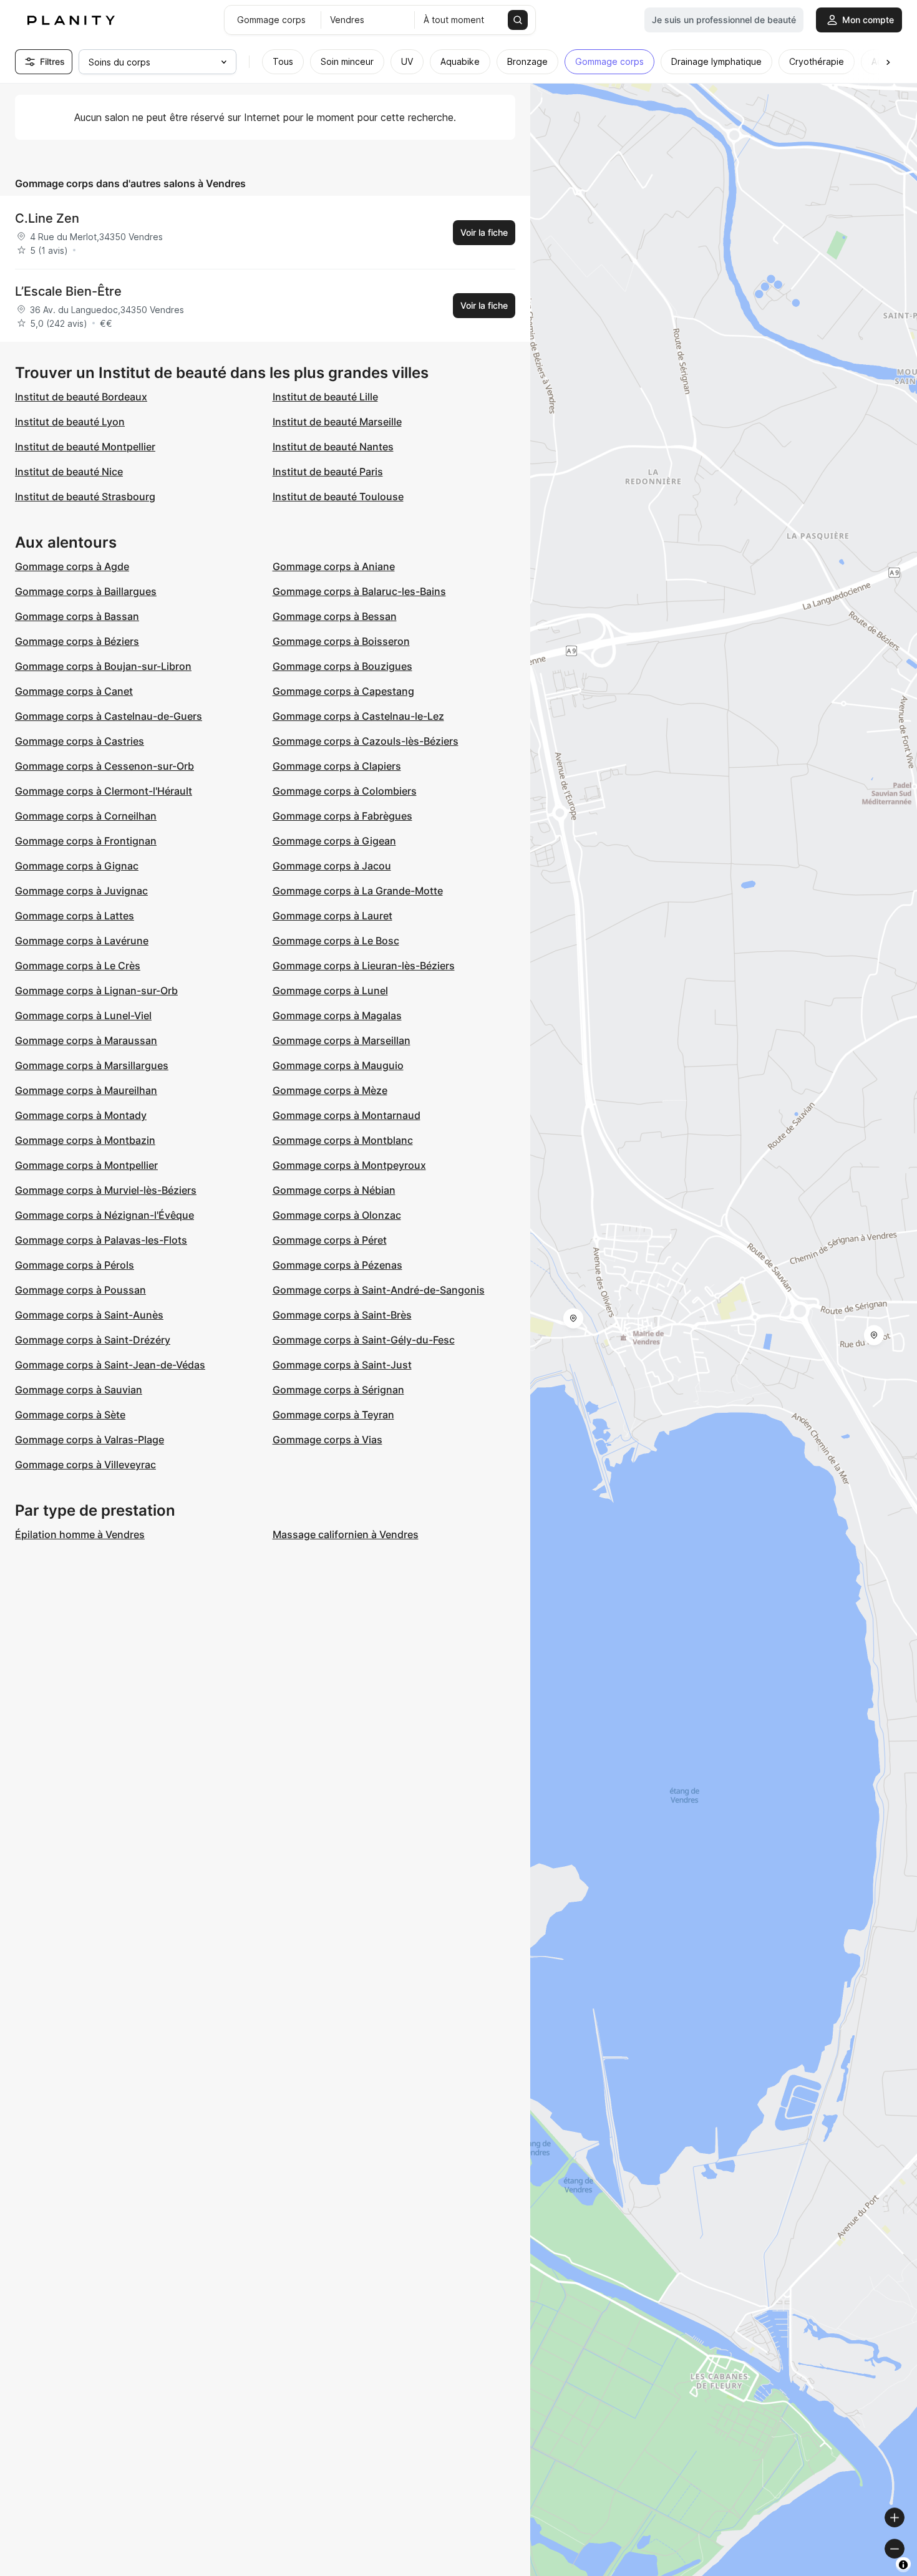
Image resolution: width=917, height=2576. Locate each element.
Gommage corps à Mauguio (338, 1065)
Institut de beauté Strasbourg (85, 496)
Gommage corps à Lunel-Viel (83, 1015)
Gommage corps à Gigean (334, 841)
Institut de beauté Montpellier (85, 447)
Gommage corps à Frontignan (86, 841)
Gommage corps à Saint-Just (342, 1365)
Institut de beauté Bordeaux (81, 397)
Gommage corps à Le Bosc (336, 941)
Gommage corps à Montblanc (343, 1140)
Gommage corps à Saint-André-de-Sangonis (379, 1290)
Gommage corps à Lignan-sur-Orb (96, 990)
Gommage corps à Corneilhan (86, 816)
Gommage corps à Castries (80, 741)
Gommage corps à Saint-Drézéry (93, 1340)
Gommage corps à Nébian (334, 1190)
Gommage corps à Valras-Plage (90, 1440)
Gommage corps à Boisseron (341, 641)
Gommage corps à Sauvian (79, 1390)
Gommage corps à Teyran (333, 1415)
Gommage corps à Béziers (77, 641)
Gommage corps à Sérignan (338, 1390)
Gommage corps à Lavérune (82, 941)
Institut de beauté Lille (325, 397)
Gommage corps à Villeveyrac (85, 1465)
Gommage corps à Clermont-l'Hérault (104, 791)
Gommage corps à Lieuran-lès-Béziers (364, 966)
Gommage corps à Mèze (330, 1090)
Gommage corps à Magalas (337, 1015)
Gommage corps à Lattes (75, 916)
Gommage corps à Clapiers (337, 766)
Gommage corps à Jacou (332, 866)
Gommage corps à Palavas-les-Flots (101, 1240)
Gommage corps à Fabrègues (342, 816)
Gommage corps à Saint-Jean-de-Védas (110, 1365)
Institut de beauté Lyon (70, 422)
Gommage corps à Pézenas (337, 1265)
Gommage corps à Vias (327, 1440)
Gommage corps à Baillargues (86, 591)
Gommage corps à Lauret (332, 916)
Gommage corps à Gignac (77, 866)
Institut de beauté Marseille (337, 422)
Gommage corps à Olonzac (337, 1215)
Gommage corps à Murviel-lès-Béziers (106, 1190)
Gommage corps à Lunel (330, 990)
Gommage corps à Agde (72, 566)
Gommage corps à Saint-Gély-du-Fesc (364, 1340)
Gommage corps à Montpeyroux (349, 1165)
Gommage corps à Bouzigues (342, 666)
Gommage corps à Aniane (334, 566)
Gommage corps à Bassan (77, 616)
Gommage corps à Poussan (80, 1290)
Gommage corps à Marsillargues (92, 1065)
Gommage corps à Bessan (335, 616)
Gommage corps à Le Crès (78, 966)
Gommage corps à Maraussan (86, 1040)
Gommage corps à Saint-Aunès (89, 1315)
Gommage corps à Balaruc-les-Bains (359, 591)
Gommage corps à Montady (81, 1115)
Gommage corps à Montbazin (85, 1140)
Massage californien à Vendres (346, 1534)
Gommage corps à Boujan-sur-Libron (103, 666)
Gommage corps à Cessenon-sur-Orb (104, 766)
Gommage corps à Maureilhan (86, 1090)
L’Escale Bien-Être (68, 291)
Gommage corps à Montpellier (86, 1165)
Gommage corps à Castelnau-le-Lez (358, 716)
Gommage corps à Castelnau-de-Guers (109, 716)
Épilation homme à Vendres (80, 1534)
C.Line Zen (47, 218)
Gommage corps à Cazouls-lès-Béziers (366, 741)
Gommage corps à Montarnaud (347, 1115)
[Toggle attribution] (903, 2565)
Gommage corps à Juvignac (81, 891)
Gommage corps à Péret (330, 1240)
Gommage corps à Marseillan (342, 1040)
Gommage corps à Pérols (75, 1265)
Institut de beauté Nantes (333, 447)
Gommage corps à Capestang (343, 691)
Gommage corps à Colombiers (345, 791)
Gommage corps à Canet (74, 691)
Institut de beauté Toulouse (338, 496)
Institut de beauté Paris (328, 472)
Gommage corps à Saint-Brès (342, 1315)
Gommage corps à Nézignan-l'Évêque (104, 1215)
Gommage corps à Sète (70, 1415)
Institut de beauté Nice (69, 472)
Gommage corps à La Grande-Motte (358, 891)
